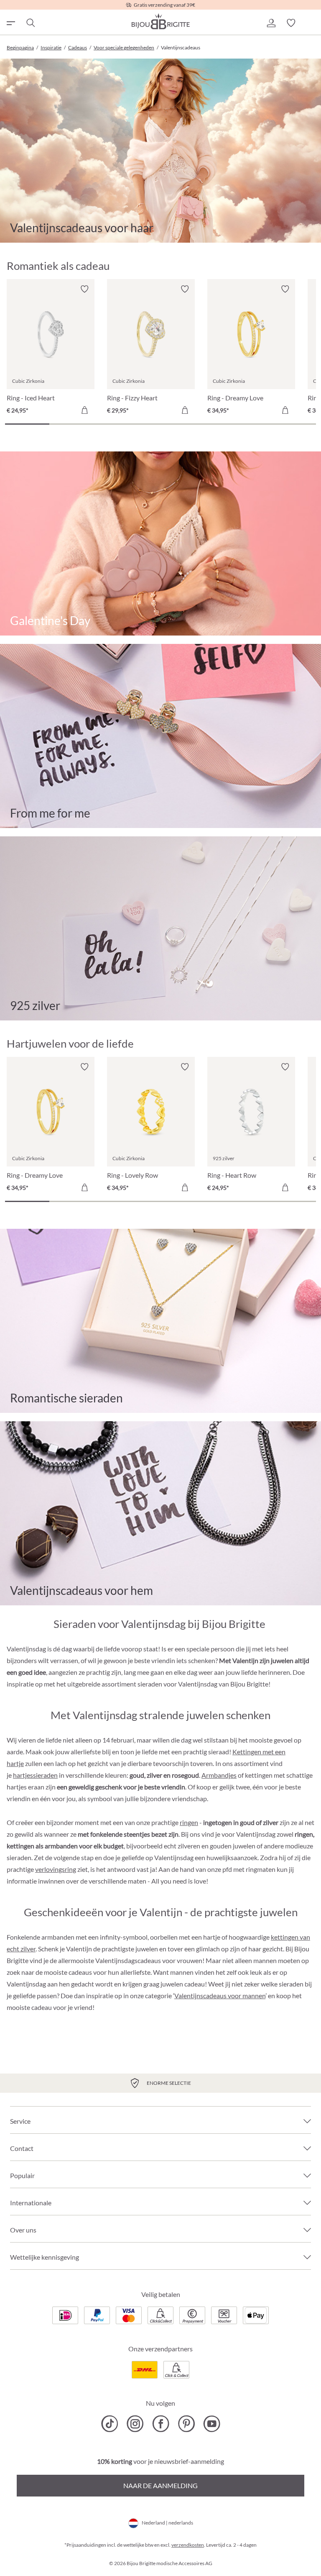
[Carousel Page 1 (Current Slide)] (27, 424)
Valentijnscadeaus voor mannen (220, 1995)
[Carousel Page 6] (249, 424)
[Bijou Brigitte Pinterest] (186, 2424)
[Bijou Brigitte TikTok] (110, 2424)
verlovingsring (56, 1869)
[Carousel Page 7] (294, 424)
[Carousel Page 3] (116, 424)
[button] (271, 23)
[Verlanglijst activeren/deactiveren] (84, 289)
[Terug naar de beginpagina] (160, 21)
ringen (189, 1822)
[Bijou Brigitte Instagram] (135, 2424)
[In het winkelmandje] (84, 410)
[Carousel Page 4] (160, 424)
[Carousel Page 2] (71, 424)
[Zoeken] (30, 23)
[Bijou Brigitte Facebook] (161, 2424)
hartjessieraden (35, 1775)
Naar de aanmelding (160, 2485)
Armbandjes (219, 1775)
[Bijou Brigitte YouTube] (212, 2424)
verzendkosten (188, 2545)
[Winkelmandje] (311, 23)
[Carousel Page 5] (205, 424)
